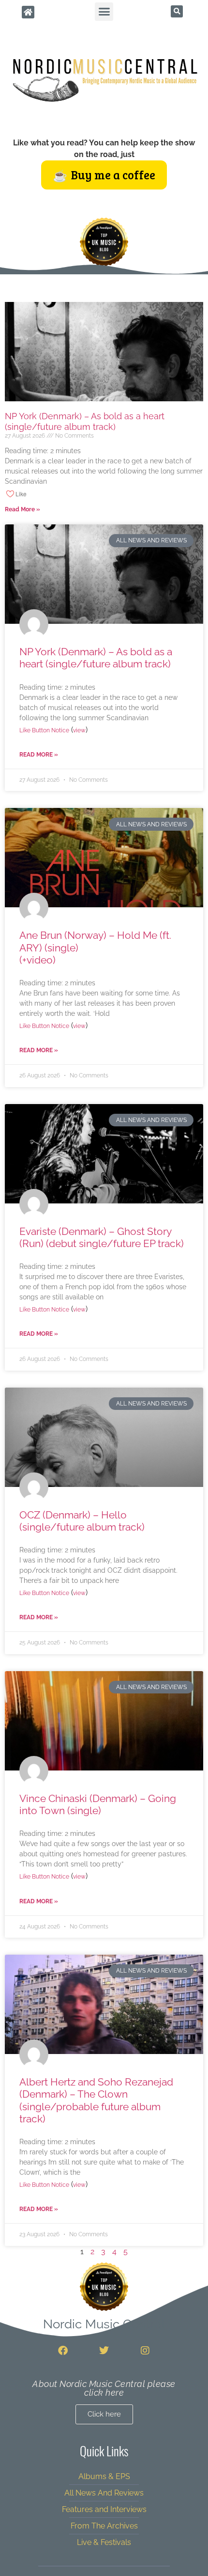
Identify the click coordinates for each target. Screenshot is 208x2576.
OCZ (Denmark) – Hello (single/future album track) (82, 1521)
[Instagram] (145, 2351)
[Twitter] (104, 2351)
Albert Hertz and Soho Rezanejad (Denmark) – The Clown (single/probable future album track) (96, 2100)
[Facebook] (63, 2351)
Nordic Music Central (104, 2324)
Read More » (22, 509)
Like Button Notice (44, 730)
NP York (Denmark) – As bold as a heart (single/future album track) (85, 421)
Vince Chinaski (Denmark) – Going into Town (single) (98, 1804)
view (79, 730)
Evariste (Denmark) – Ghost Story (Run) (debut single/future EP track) (102, 1237)
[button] (104, 12)
